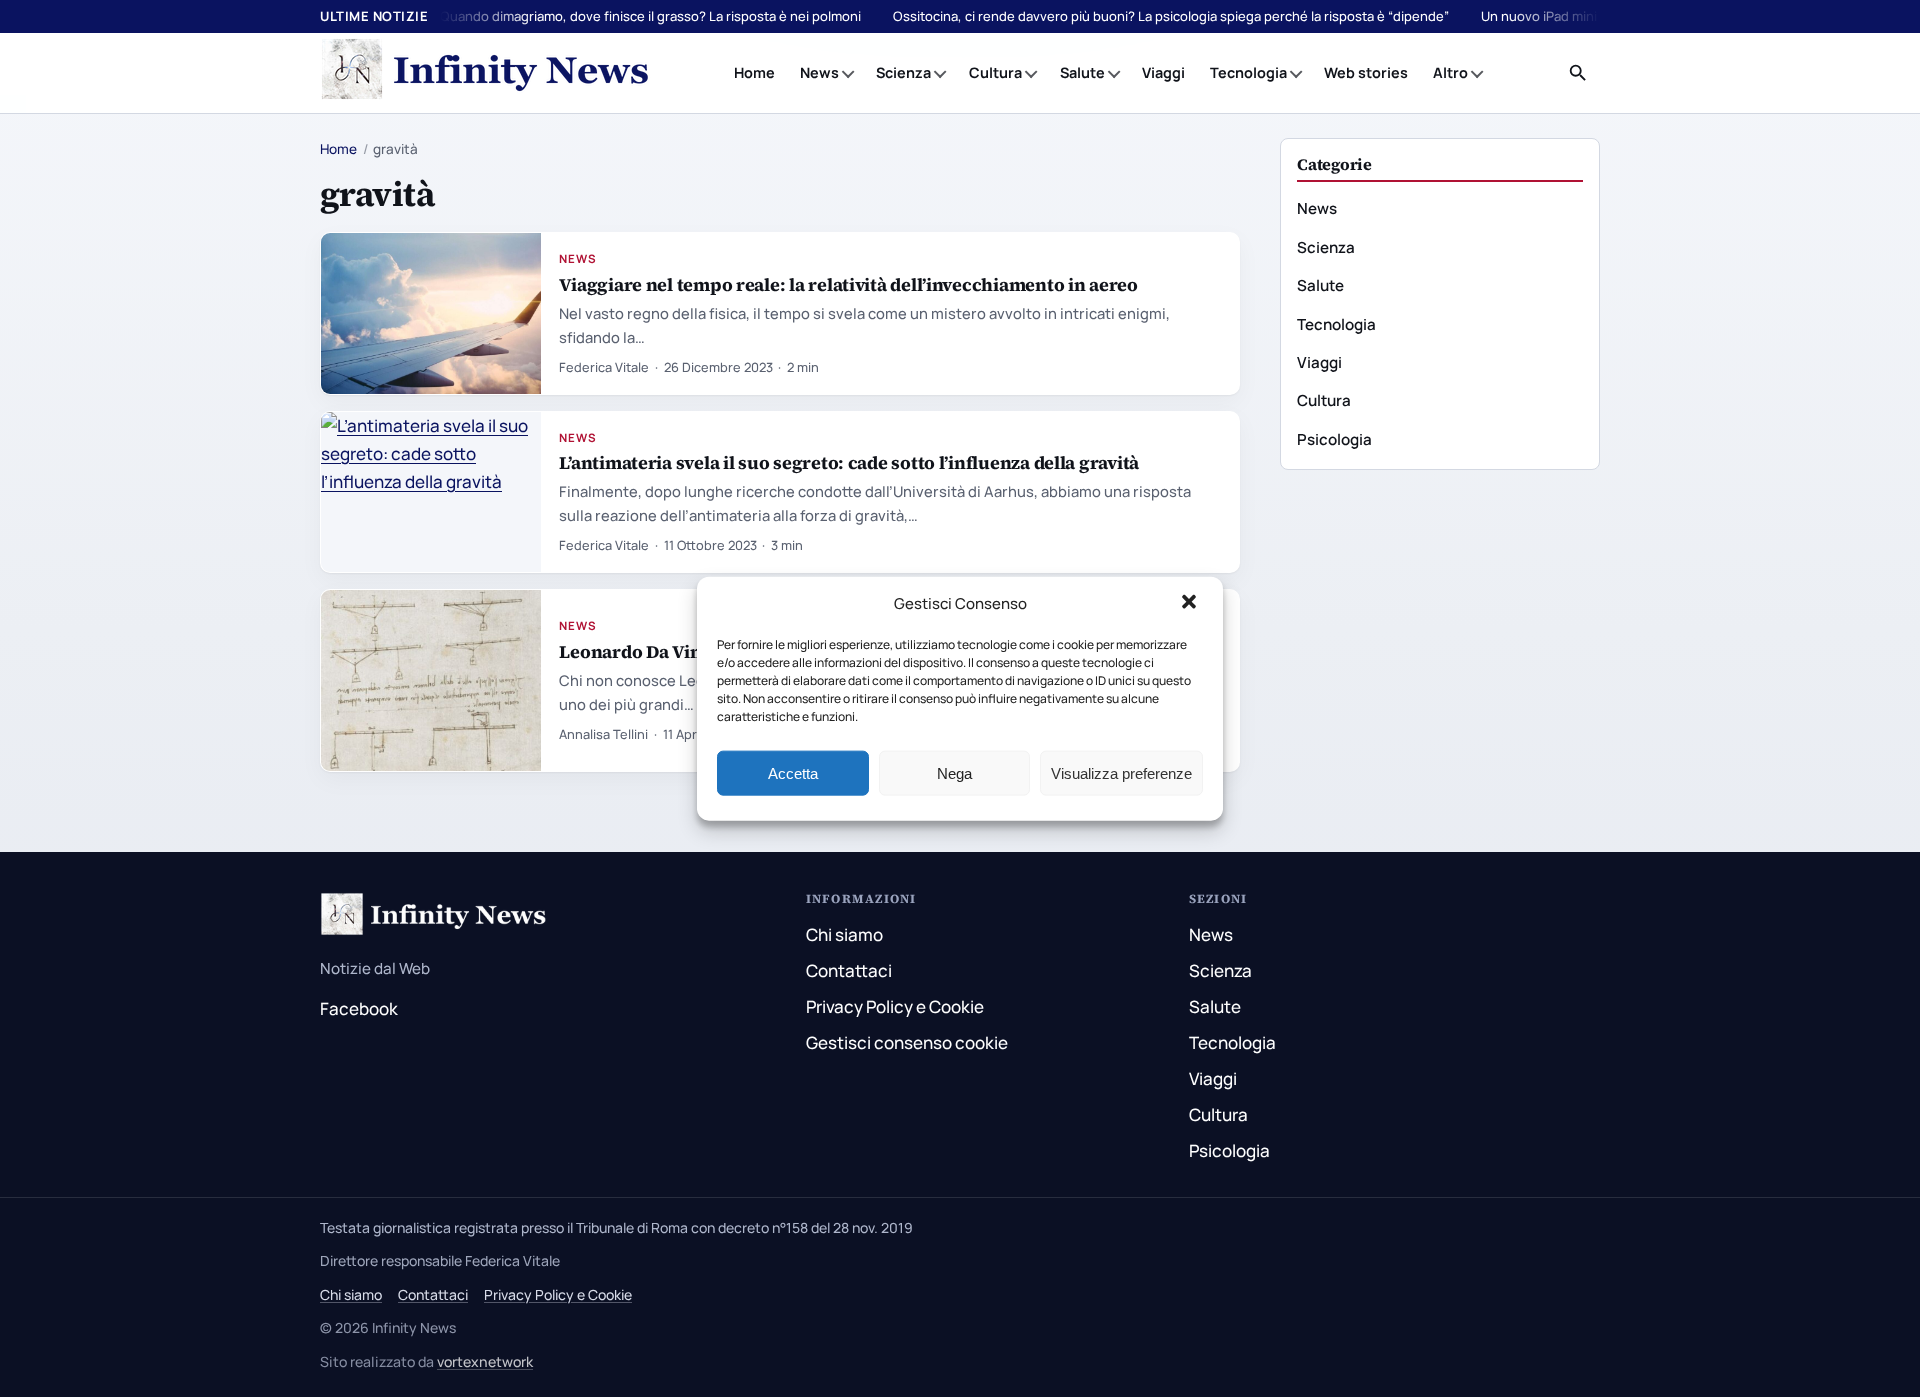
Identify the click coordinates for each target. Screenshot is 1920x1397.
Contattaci (849, 970)
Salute (1082, 72)
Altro (1450, 72)
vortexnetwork (485, 1361)
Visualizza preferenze (1121, 772)
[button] (1191, 604)
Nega (954, 772)
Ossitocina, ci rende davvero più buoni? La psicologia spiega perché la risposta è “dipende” (1171, 16)
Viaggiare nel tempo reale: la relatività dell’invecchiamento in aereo (848, 284)
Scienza (903, 72)
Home (754, 72)
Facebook (359, 1008)
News (819, 72)
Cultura (995, 72)
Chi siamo (844, 934)
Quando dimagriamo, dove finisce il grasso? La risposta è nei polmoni (650, 16)
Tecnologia (1248, 72)
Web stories (1366, 72)
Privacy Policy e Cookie (895, 1006)
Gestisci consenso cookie (907, 1042)
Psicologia (1334, 439)
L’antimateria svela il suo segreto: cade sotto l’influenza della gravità (849, 462)
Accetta (793, 772)
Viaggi (1163, 72)
